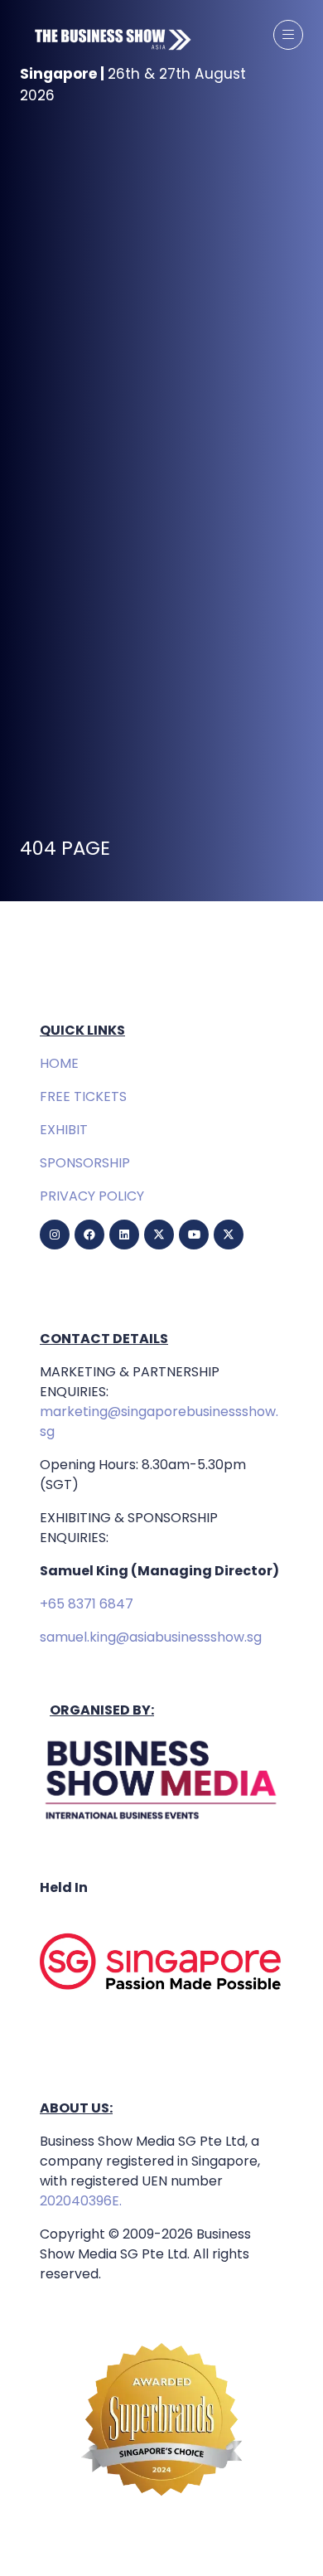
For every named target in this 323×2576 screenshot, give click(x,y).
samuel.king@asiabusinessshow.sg (151, 1637)
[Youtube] (194, 1235)
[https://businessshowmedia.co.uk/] (161, 1821)
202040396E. (81, 2201)
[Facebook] (89, 1235)
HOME (59, 1063)
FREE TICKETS (83, 1096)
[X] (159, 1235)
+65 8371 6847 (87, 1604)
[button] (288, 35)
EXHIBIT (64, 1130)
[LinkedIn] (124, 1235)
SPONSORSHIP (85, 1163)
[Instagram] (55, 1235)
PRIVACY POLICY (92, 1196)
